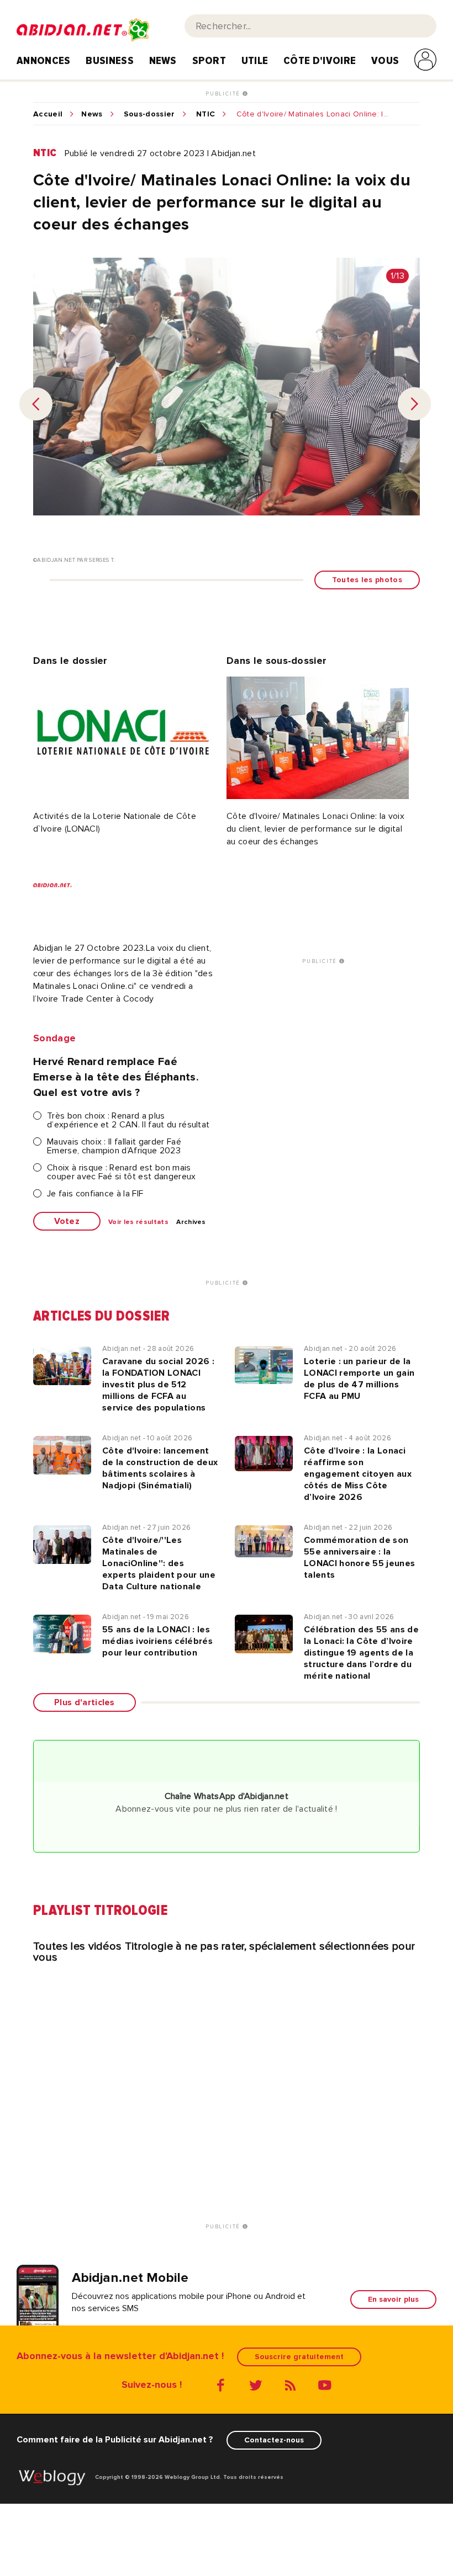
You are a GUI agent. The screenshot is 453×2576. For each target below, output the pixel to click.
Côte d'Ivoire (320, 61)
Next (414, 404)
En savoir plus (393, 2299)
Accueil (48, 114)
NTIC (206, 114)
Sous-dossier (149, 114)
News (163, 61)
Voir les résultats (138, 1222)
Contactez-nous (274, 2440)
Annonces (44, 61)
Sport (209, 61)
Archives (191, 1222)
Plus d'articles (85, 1702)
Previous (36, 404)
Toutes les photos (367, 580)
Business (110, 61)
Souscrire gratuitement (299, 2357)
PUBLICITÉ (224, 94)
